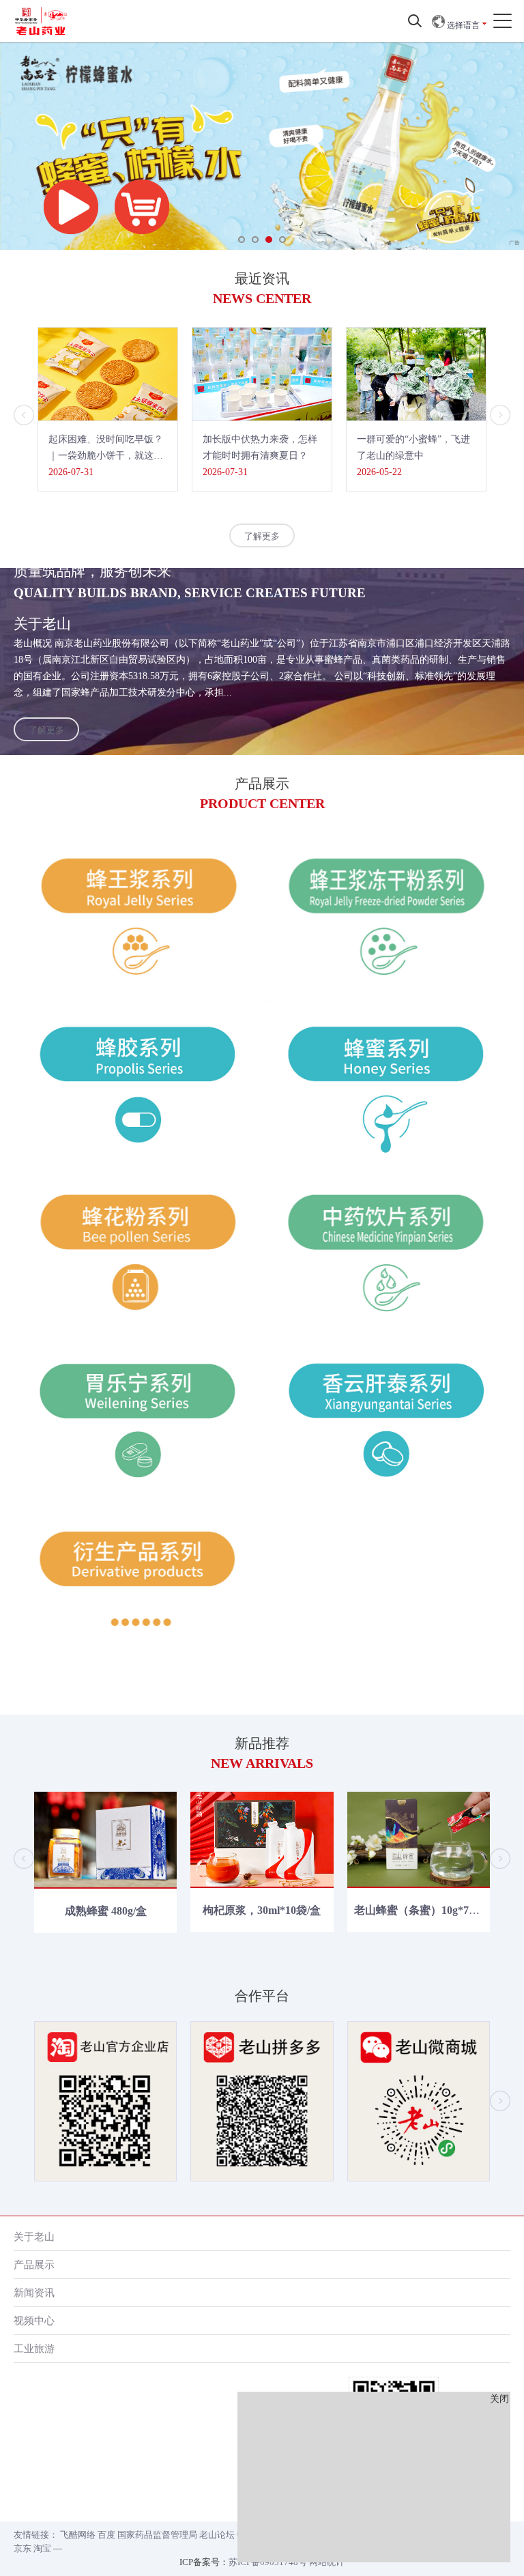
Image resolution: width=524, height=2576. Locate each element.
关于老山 (34, 2236)
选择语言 (462, 25)
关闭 (499, 2399)
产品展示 (34, 2264)
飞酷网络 (78, 2535)
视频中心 (34, 2320)
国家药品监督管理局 (157, 2535)
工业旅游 (34, 2348)
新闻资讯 (34, 2292)
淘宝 (42, 2548)
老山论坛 (217, 2535)
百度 (106, 2535)
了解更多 (262, 536)
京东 (23, 2548)
